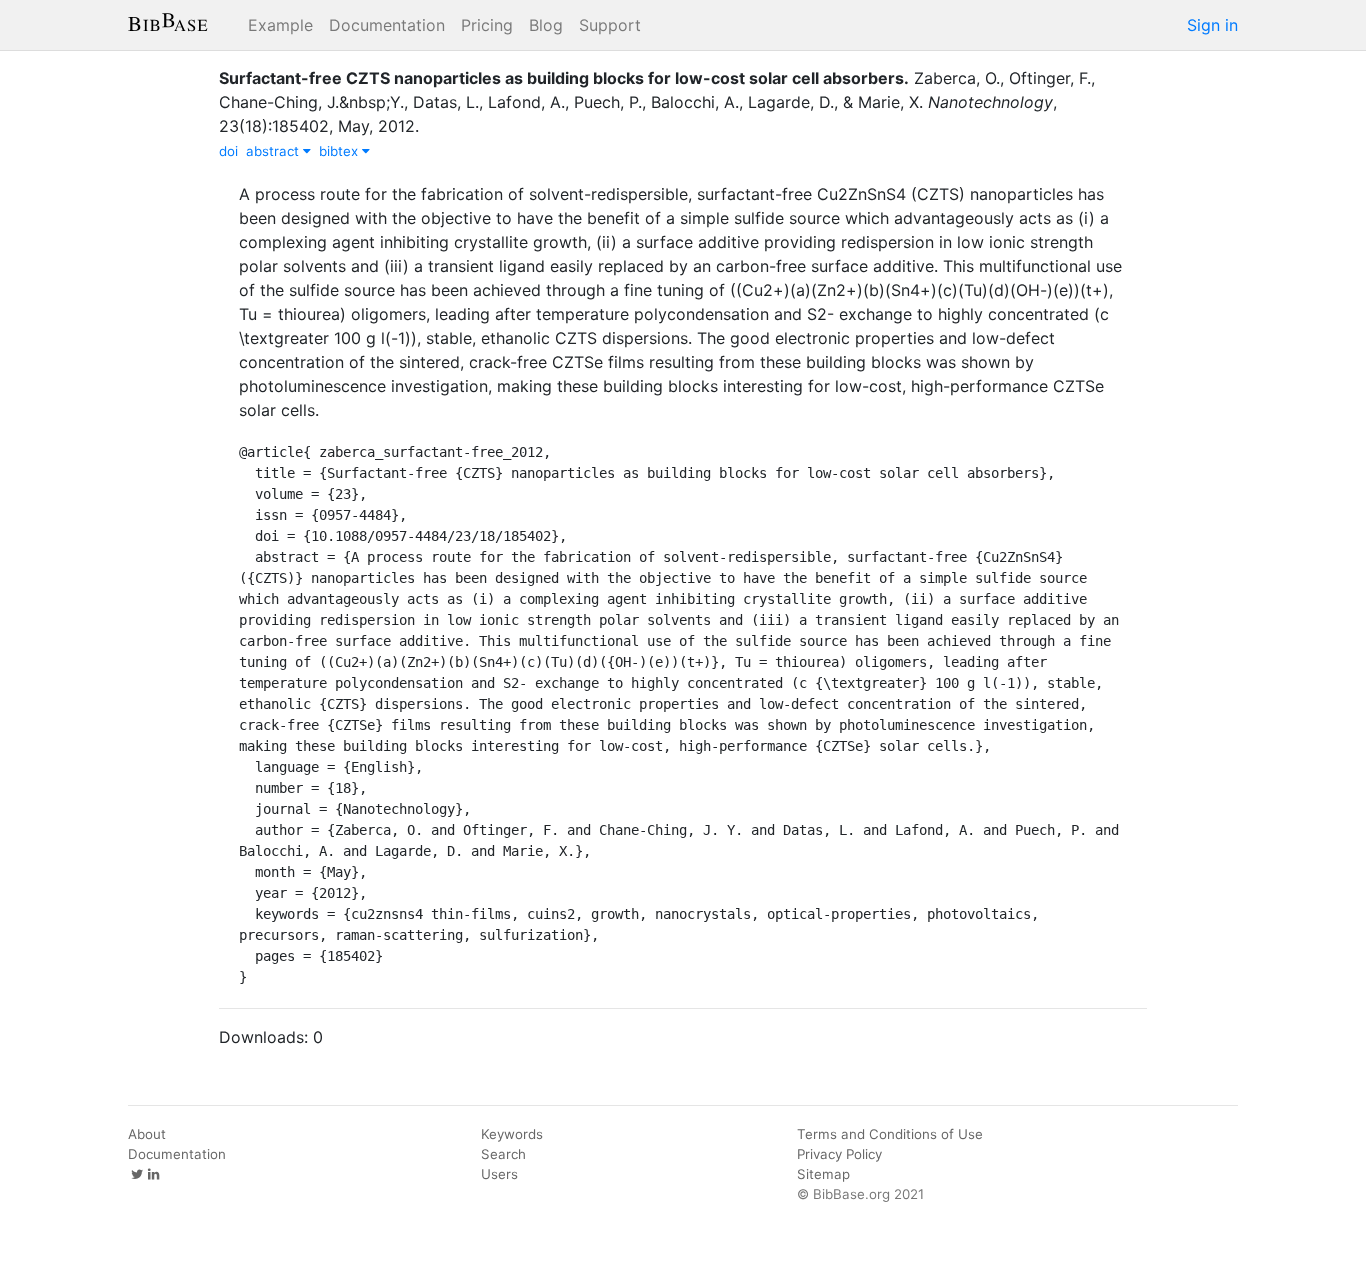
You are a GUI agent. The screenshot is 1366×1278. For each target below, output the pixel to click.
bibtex (340, 151)
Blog (546, 25)
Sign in (1212, 25)
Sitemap (823, 1174)
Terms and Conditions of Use (890, 1134)
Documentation (387, 25)
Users (499, 1174)
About (147, 1134)
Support (610, 25)
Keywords (512, 1134)
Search (503, 1154)
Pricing (487, 25)
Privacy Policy (839, 1154)
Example (280, 25)
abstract (274, 151)
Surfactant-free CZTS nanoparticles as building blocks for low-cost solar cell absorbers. (564, 78)
